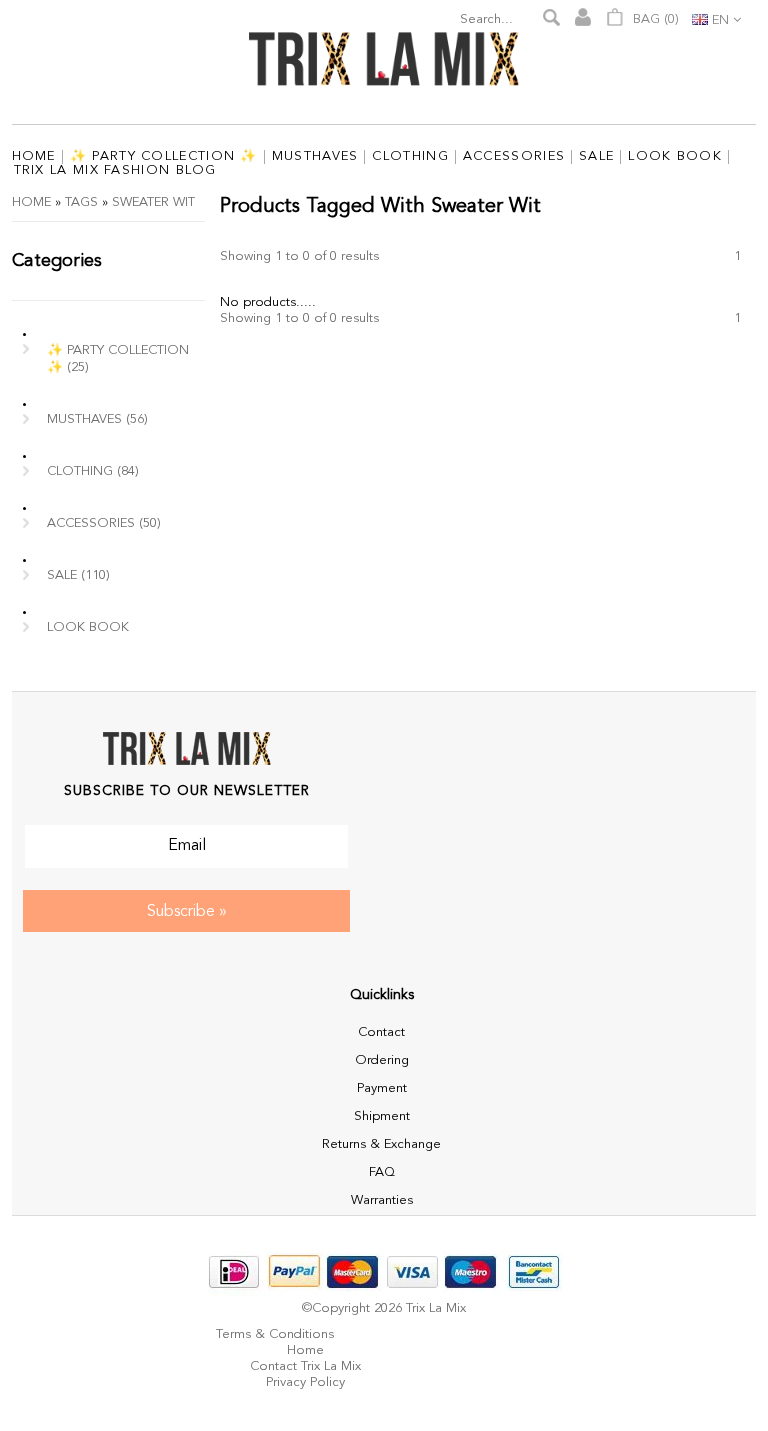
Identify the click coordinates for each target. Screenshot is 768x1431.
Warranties (382, 1200)
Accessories (104, 523)
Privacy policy (305, 1382)
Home (31, 202)
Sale (78, 575)
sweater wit (153, 202)
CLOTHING (93, 471)
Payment (382, 1088)
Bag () (654, 19)
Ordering (382, 1060)
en (720, 20)
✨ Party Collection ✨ (118, 359)
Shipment (382, 1116)
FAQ (382, 1172)
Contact (381, 1032)
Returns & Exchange (381, 1144)
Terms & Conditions (275, 1334)
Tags (81, 202)
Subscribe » (187, 912)
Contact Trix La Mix (305, 1366)
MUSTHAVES (97, 419)
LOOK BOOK (88, 627)
